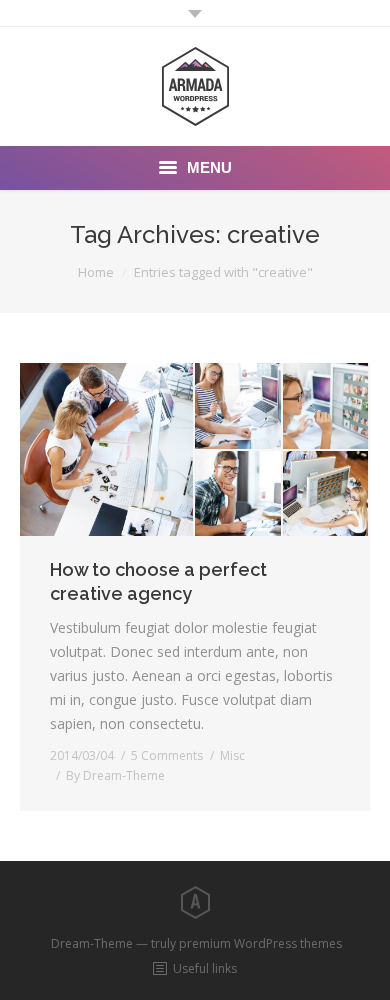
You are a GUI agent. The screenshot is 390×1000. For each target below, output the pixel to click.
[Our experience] (107, 449)
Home (96, 272)
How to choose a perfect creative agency (158, 581)
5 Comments (167, 755)
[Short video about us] (326, 494)
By (115, 775)
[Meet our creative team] (239, 407)
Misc (232, 755)
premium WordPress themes (260, 943)
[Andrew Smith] (239, 495)
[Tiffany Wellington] (327, 407)
